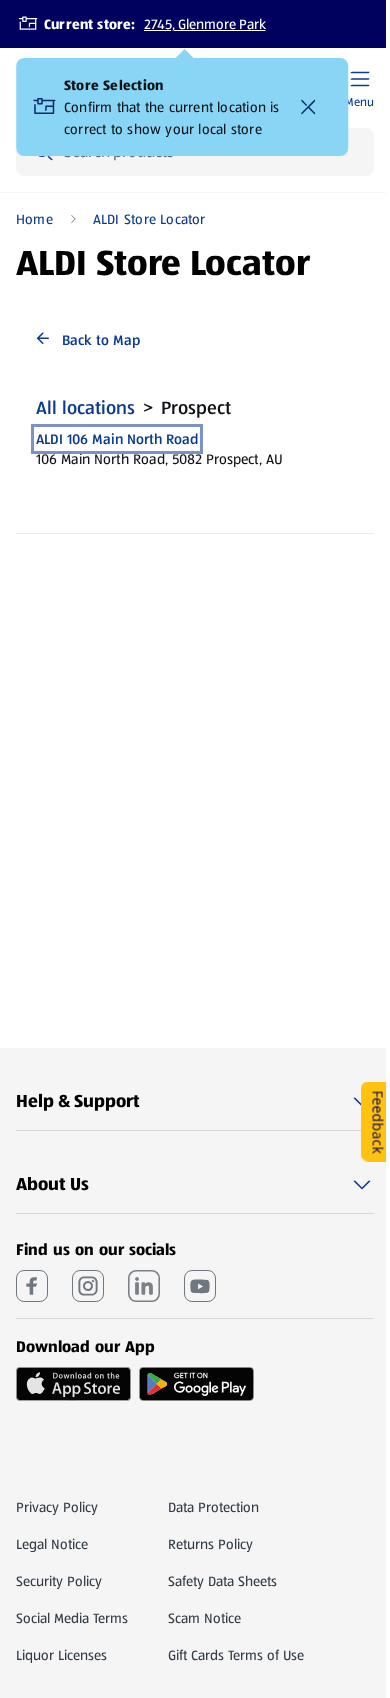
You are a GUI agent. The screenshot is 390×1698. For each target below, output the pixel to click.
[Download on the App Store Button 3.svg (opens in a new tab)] (73, 1384)
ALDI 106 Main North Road (117, 439)
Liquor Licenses (61, 1655)
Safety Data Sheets (222, 1581)
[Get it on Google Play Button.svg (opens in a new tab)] (196, 1384)
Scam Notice (204, 1618)
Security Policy (59, 1581)
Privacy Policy (57, 1507)
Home (34, 219)
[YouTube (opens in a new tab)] (200, 1286)
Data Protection (213, 1507)
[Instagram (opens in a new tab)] (88, 1286)
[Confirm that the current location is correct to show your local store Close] (308, 107)
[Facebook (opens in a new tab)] (32, 1286)
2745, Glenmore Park (205, 24)
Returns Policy (210, 1544)
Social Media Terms (72, 1618)
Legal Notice (52, 1544)
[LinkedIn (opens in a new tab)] (144, 1286)
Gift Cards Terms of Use (236, 1655)
